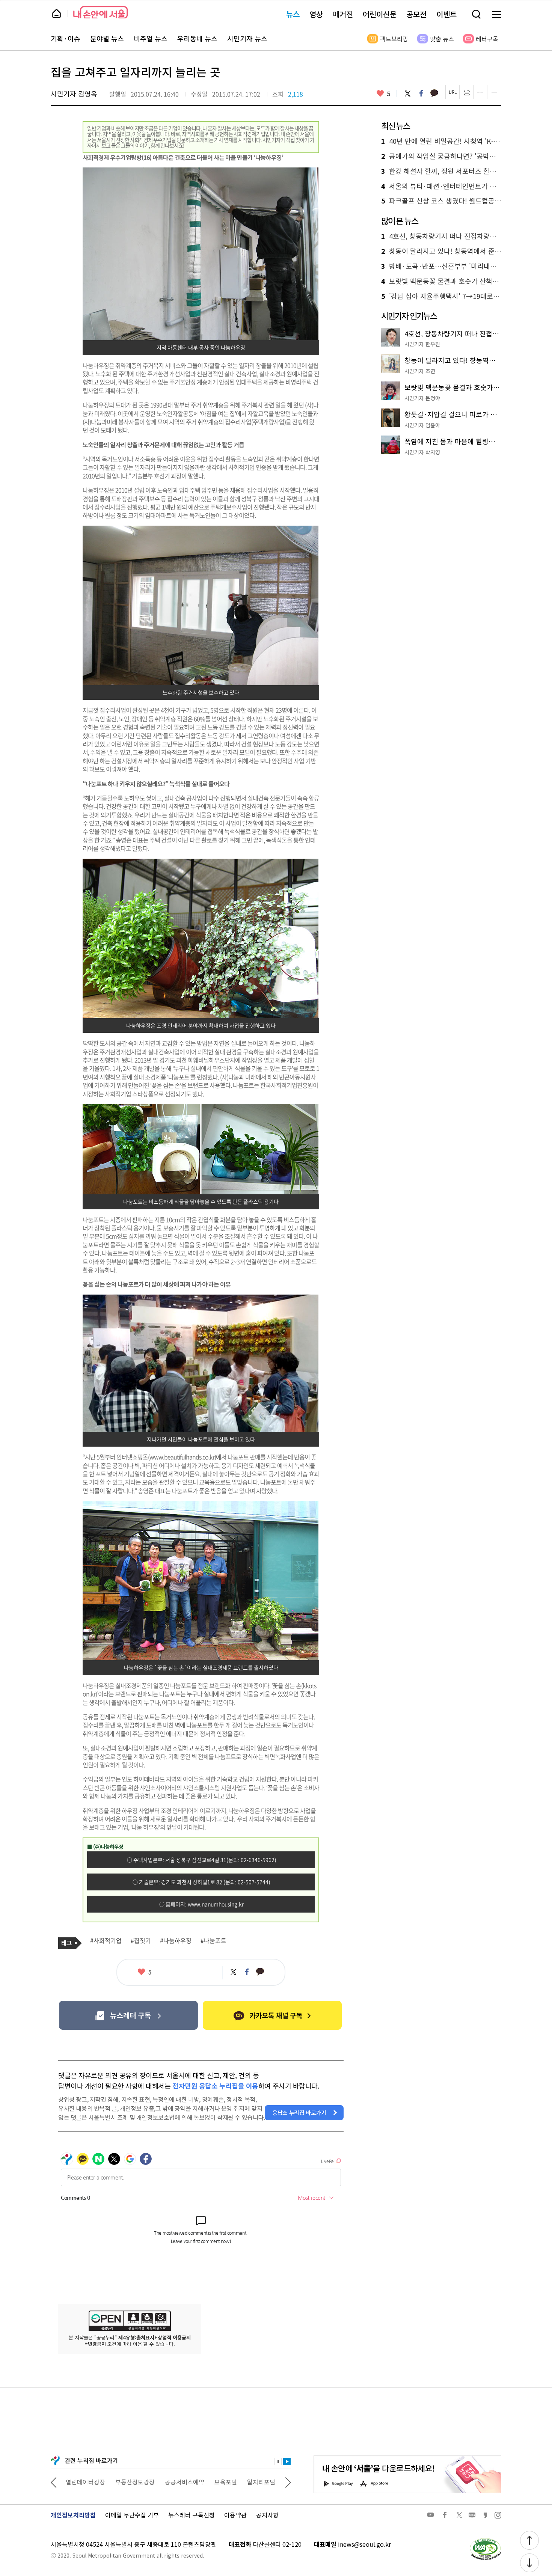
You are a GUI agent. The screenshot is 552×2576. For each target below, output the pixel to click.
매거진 (343, 14)
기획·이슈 (66, 39)
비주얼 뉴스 (151, 39)
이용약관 (235, 2515)
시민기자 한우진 (422, 344)
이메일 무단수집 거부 (132, 2515)
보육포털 (176, 2482)
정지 (278, 2461)
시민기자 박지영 (422, 452)
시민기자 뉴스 (247, 39)
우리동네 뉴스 (197, 39)
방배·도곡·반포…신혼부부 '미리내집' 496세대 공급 (441, 266)
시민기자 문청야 (422, 398)
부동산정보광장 (85, 2482)
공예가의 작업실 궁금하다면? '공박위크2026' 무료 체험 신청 (441, 156)
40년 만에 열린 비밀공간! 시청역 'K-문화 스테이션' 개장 (441, 141)
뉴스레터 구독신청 (192, 2515)
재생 (287, 2461)
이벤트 (446, 14)
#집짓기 (141, 1941)
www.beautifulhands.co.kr (182, 1457)
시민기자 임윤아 (422, 425)
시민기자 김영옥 (74, 93)
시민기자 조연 (420, 371)
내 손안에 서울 (100, 12)
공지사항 (267, 2515)
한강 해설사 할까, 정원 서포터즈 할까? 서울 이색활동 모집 (441, 171)
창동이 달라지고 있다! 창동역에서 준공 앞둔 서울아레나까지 (441, 251)
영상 (316, 14)
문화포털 (247, 2482)
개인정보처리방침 (73, 2515)
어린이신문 (380, 14)
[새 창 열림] (485, 2540)
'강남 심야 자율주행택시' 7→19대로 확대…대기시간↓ (441, 296)
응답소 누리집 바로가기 (299, 2113)
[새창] (129, 2015)
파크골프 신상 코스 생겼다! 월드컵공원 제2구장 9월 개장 (441, 201)
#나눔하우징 (176, 1941)
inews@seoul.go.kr (364, 2544)
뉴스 (293, 14)
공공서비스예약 (135, 2482)
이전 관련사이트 (54, 2482)
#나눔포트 (213, 1941)
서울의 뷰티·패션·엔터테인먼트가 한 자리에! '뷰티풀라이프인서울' (441, 186)
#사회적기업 (106, 1941)
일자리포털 (212, 2482)
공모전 (416, 14)
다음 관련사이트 (288, 2482)
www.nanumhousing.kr (216, 1904)
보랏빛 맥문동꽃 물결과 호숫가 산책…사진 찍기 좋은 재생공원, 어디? (441, 281)
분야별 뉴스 (107, 39)
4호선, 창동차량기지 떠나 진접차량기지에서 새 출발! (441, 236)
